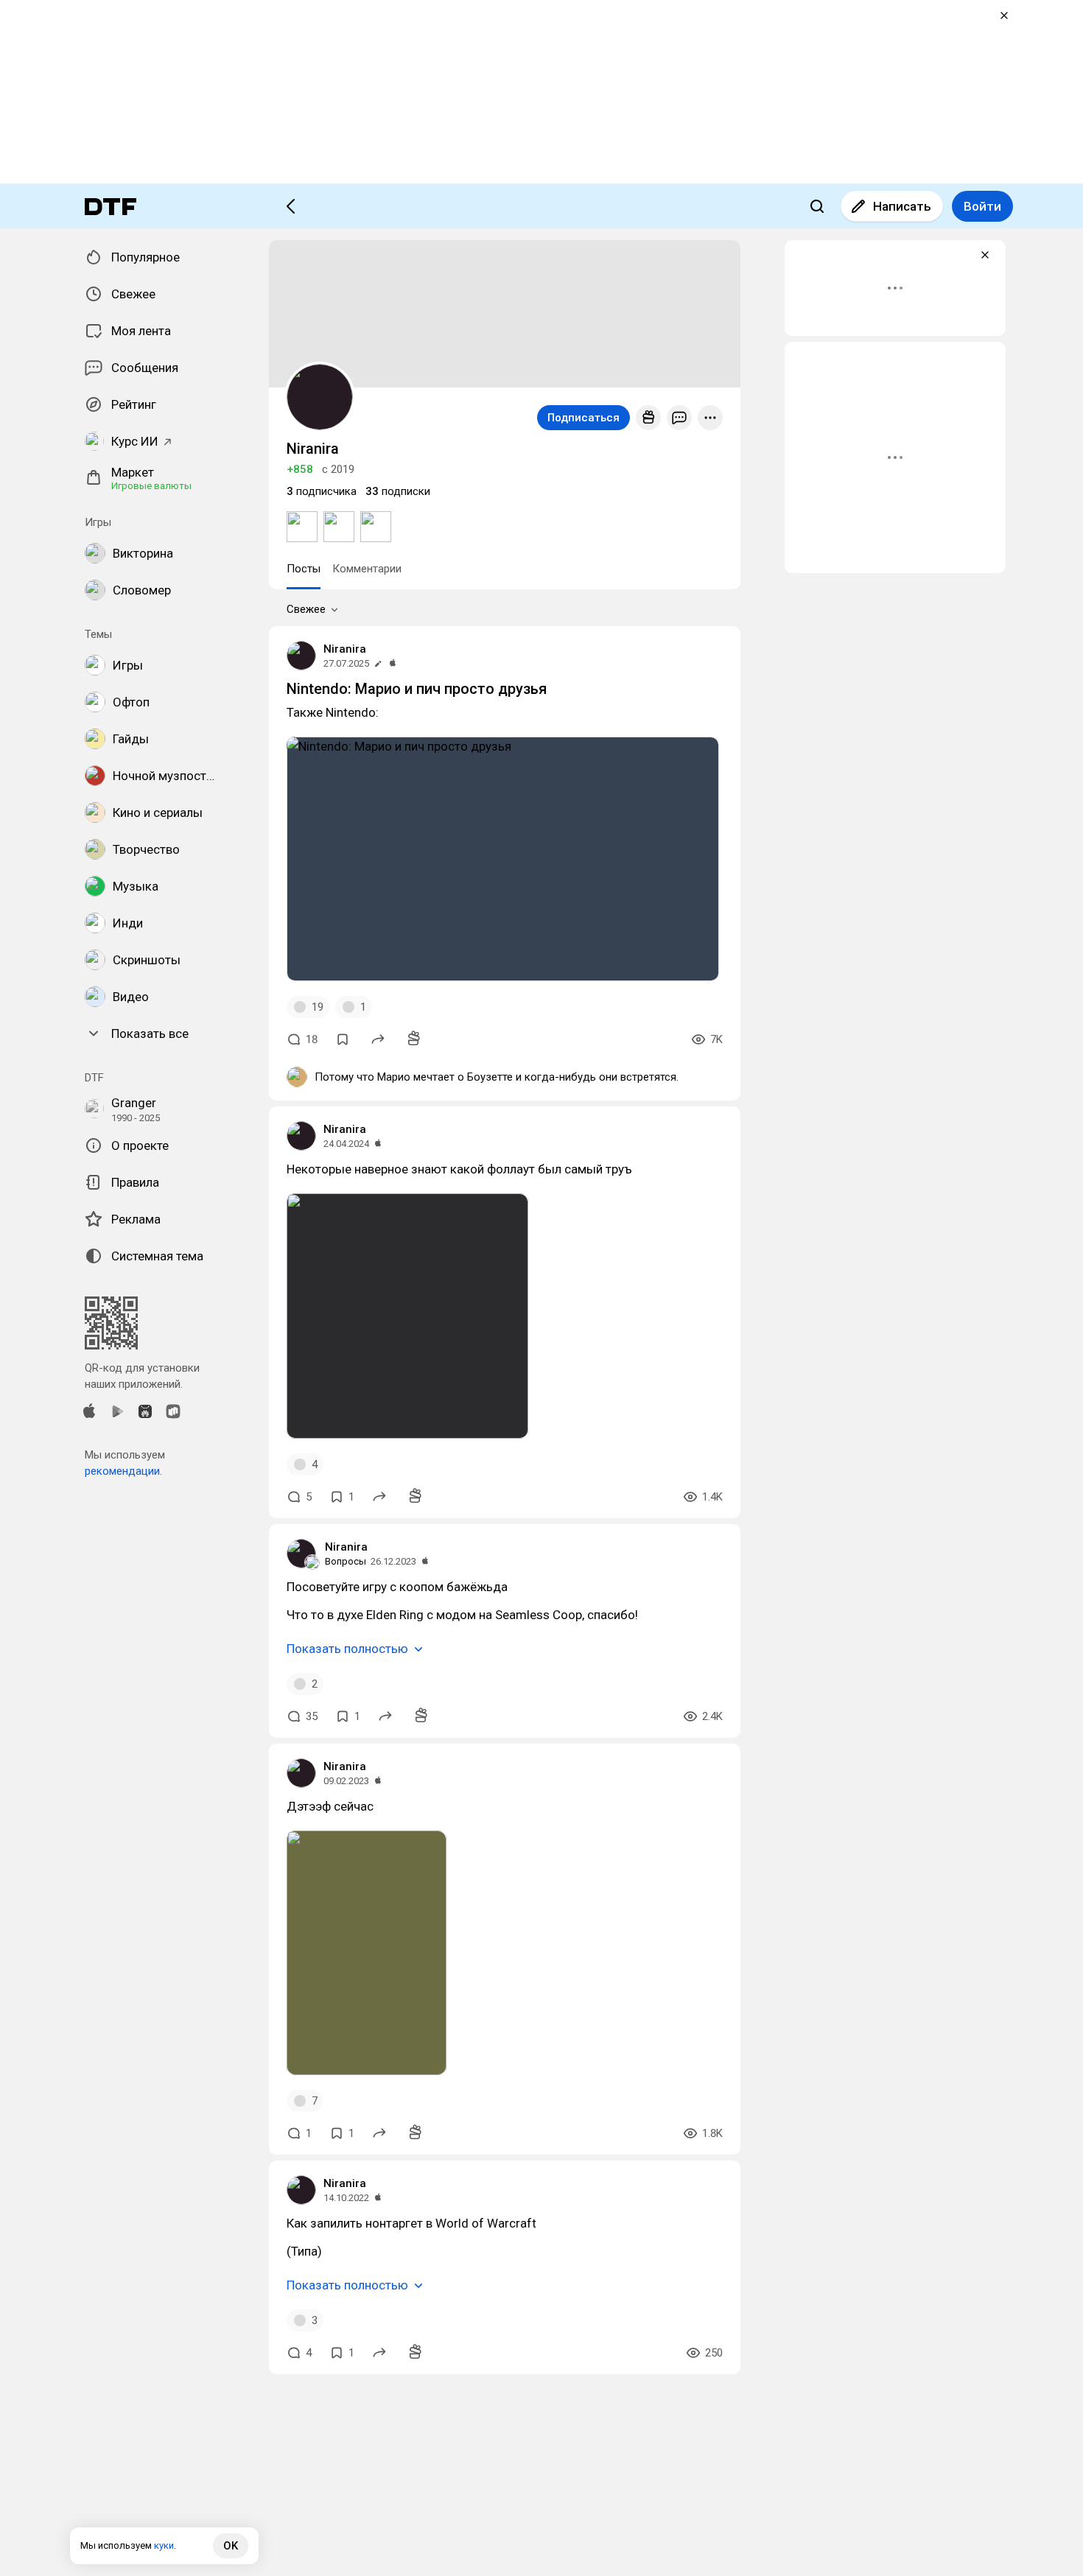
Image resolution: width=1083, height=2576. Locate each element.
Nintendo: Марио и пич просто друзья (417, 689)
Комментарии (367, 569)
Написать (902, 206)
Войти (982, 206)
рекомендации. (123, 1471)
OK (231, 2546)
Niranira (345, 649)
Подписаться (583, 418)
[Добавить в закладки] (343, 1039)
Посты (304, 569)
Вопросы (346, 1561)
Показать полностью (347, 1649)
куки (164, 2545)
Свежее (306, 609)
